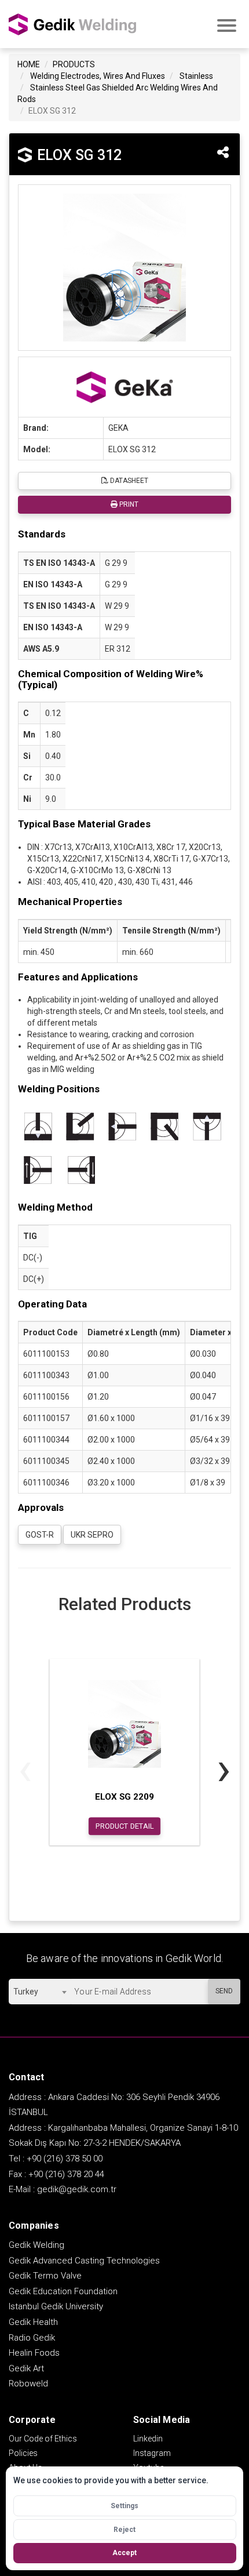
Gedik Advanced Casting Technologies (84, 2261)
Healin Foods (34, 2353)
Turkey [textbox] (26, 1992)
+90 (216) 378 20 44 (66, 2174)
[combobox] (40, 1992)
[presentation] (25, 1769)
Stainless (196, 76)
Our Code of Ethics (43, 2439)
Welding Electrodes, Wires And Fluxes (98, 76)
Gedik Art (26, 2368)
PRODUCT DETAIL (125, 1826)
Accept (124, 2553)
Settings (124, 2506)
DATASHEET (128, 481)
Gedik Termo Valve (45, 2276)
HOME (29, 64)
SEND (224, 1991)
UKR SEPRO (92, 1535)
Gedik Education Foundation (63, 2291)
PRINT (128, 504)
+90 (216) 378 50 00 (65, 2159)
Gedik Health (33, 2322)
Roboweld (28, 2384)
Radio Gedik (32, 2338)
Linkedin (148, 2439)
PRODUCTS (74, 64)
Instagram (152, 2453)
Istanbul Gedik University (56, 2306)
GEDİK (72, 24)
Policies (23, 2453)
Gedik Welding (36, 2245)
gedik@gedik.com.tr (77, 2189)
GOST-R (40, 1535)
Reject (124, 2530)
